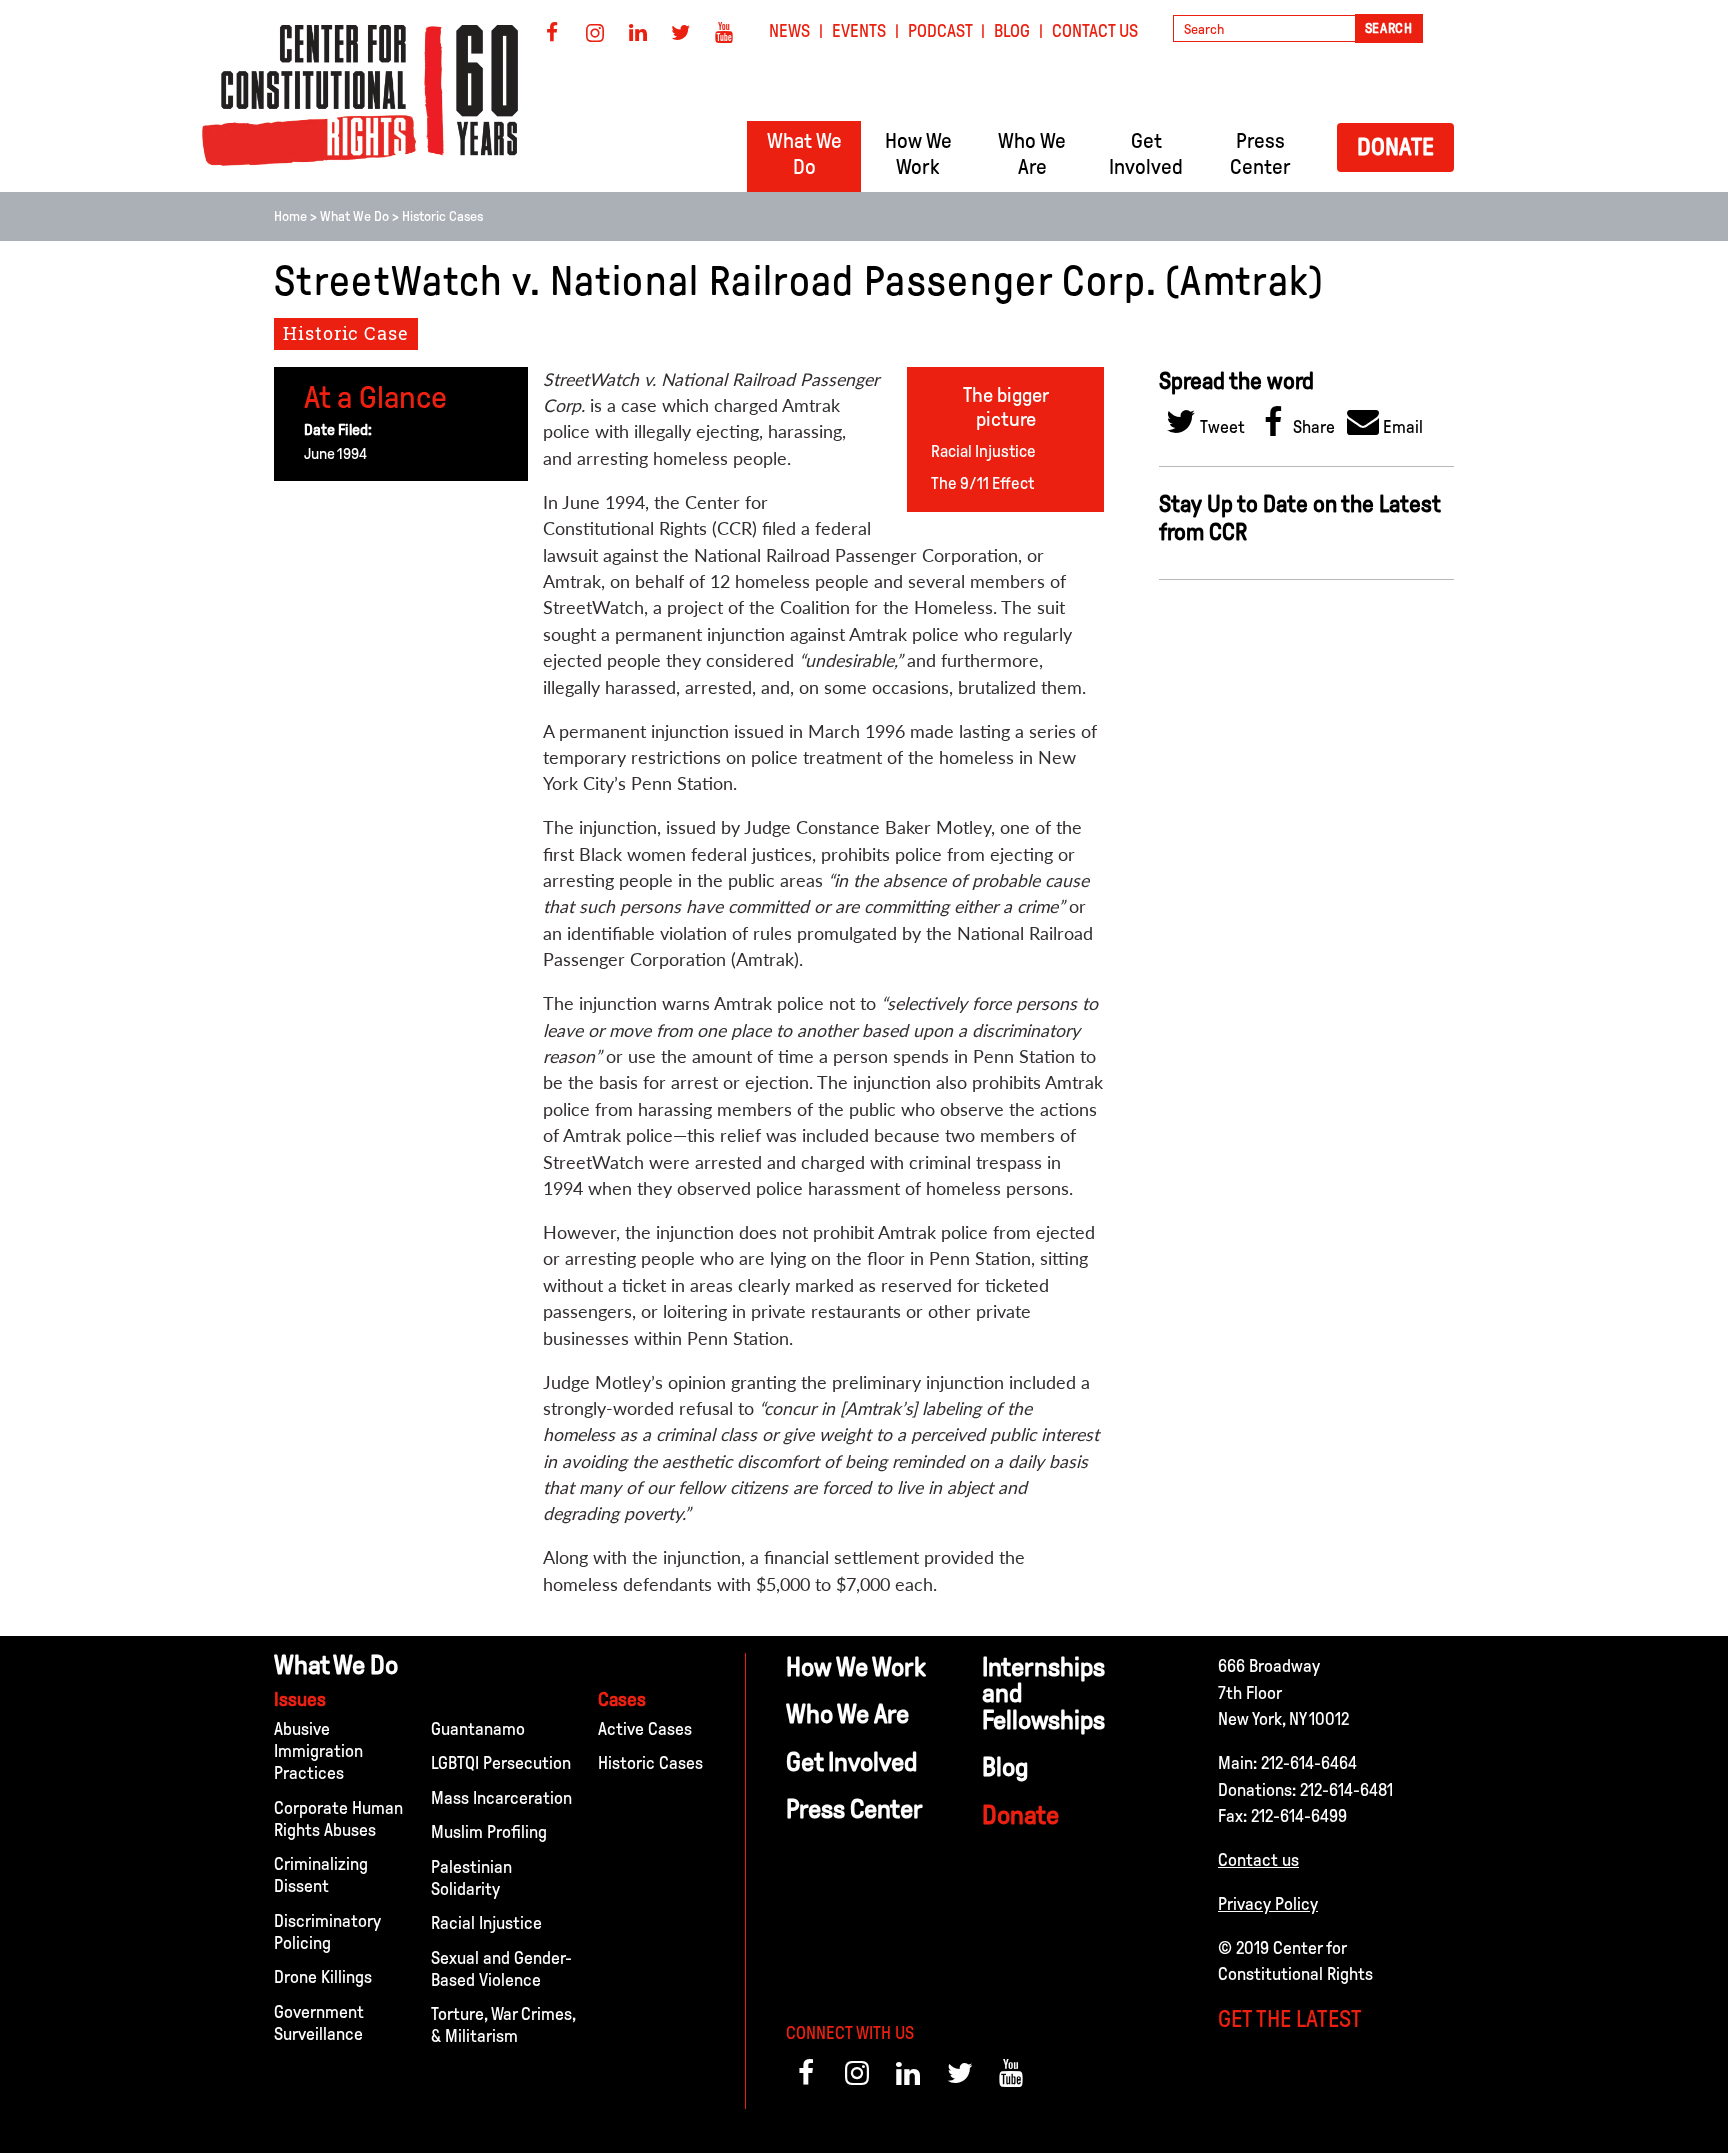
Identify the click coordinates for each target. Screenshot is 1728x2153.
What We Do (354, 216)
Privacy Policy (1268, 1904)
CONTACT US (1095, 31)
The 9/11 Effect (982, 483)
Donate (1395, 146)
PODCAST (940, 31)
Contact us (1258, 1860)
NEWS (789, 31)
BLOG (1012, 31)
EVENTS (859, 31)
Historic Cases (442, 216)
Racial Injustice (983, 451)
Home (290, 216)
